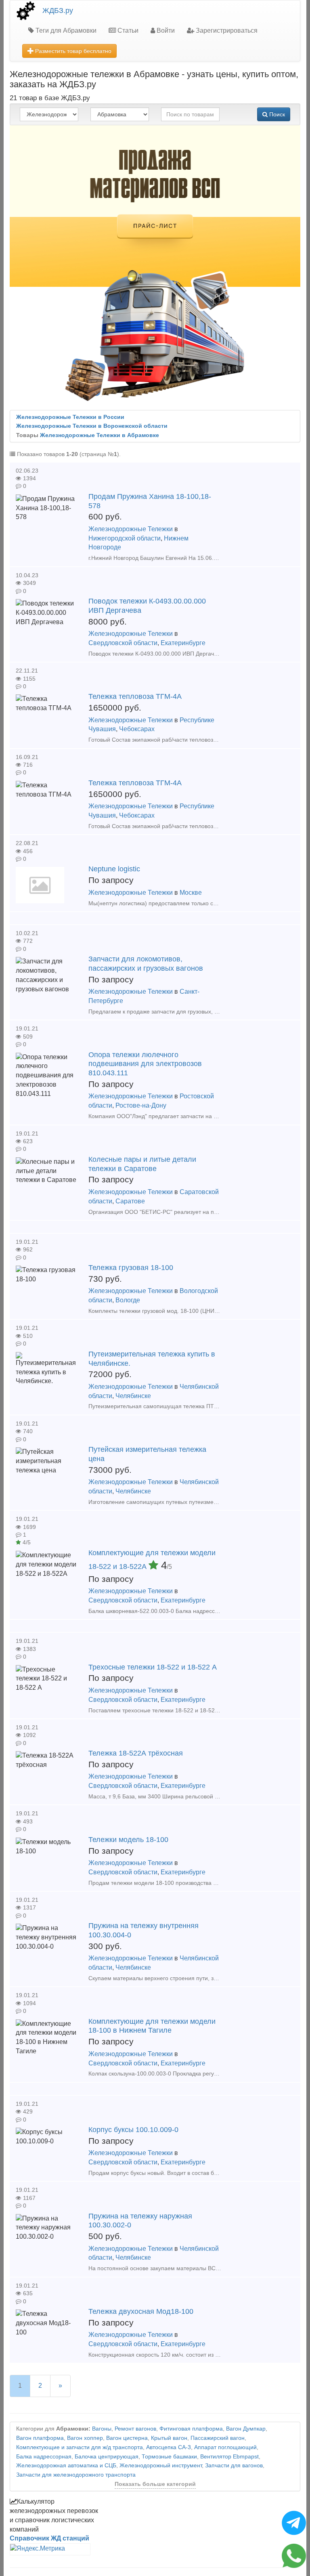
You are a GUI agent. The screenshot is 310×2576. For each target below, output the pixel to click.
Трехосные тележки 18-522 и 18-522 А (153, 1667)
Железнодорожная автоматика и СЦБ (66, 2466)
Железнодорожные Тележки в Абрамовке (99, 435)
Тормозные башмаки (169, 2457)
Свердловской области (123, 643)
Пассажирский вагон (218, 2438)
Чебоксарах (137, 729)
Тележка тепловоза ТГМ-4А (135, 696)
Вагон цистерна (127, 2438)
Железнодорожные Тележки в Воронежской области (92, 426)
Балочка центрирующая (107, 2457)
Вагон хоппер (85, 2438)
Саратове (130, 1201)
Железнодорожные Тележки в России (70, 417)
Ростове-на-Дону (141, 1105)
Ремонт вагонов (135, 2429)
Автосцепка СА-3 (169, 2447)
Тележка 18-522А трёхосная (136, 1753)
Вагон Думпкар (246, 2429)
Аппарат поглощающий (225, 2447)
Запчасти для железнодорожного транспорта (76, 2475)
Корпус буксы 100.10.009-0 (133, 2130)
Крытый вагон (169, 2438)
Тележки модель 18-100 (128, 1840)
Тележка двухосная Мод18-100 (141, 2311)
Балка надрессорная (44, 2457)
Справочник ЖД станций (49, 2538)
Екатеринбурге (183, 643)
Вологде (128, 1300)
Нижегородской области (125, 538)
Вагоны (102, 2429)
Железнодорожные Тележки (131, 529)
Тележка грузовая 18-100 (131, 1268)
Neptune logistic (114, 869)
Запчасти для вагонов (234, 2466)
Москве (191, 893)
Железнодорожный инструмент (161, 2466)
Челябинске (133, 1396)
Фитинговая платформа (191, 2429)
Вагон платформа (40, 2438)
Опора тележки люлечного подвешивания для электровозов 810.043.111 (145, 1064)
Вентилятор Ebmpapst (229, 2457)
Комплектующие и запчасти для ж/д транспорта (80, 2447)
